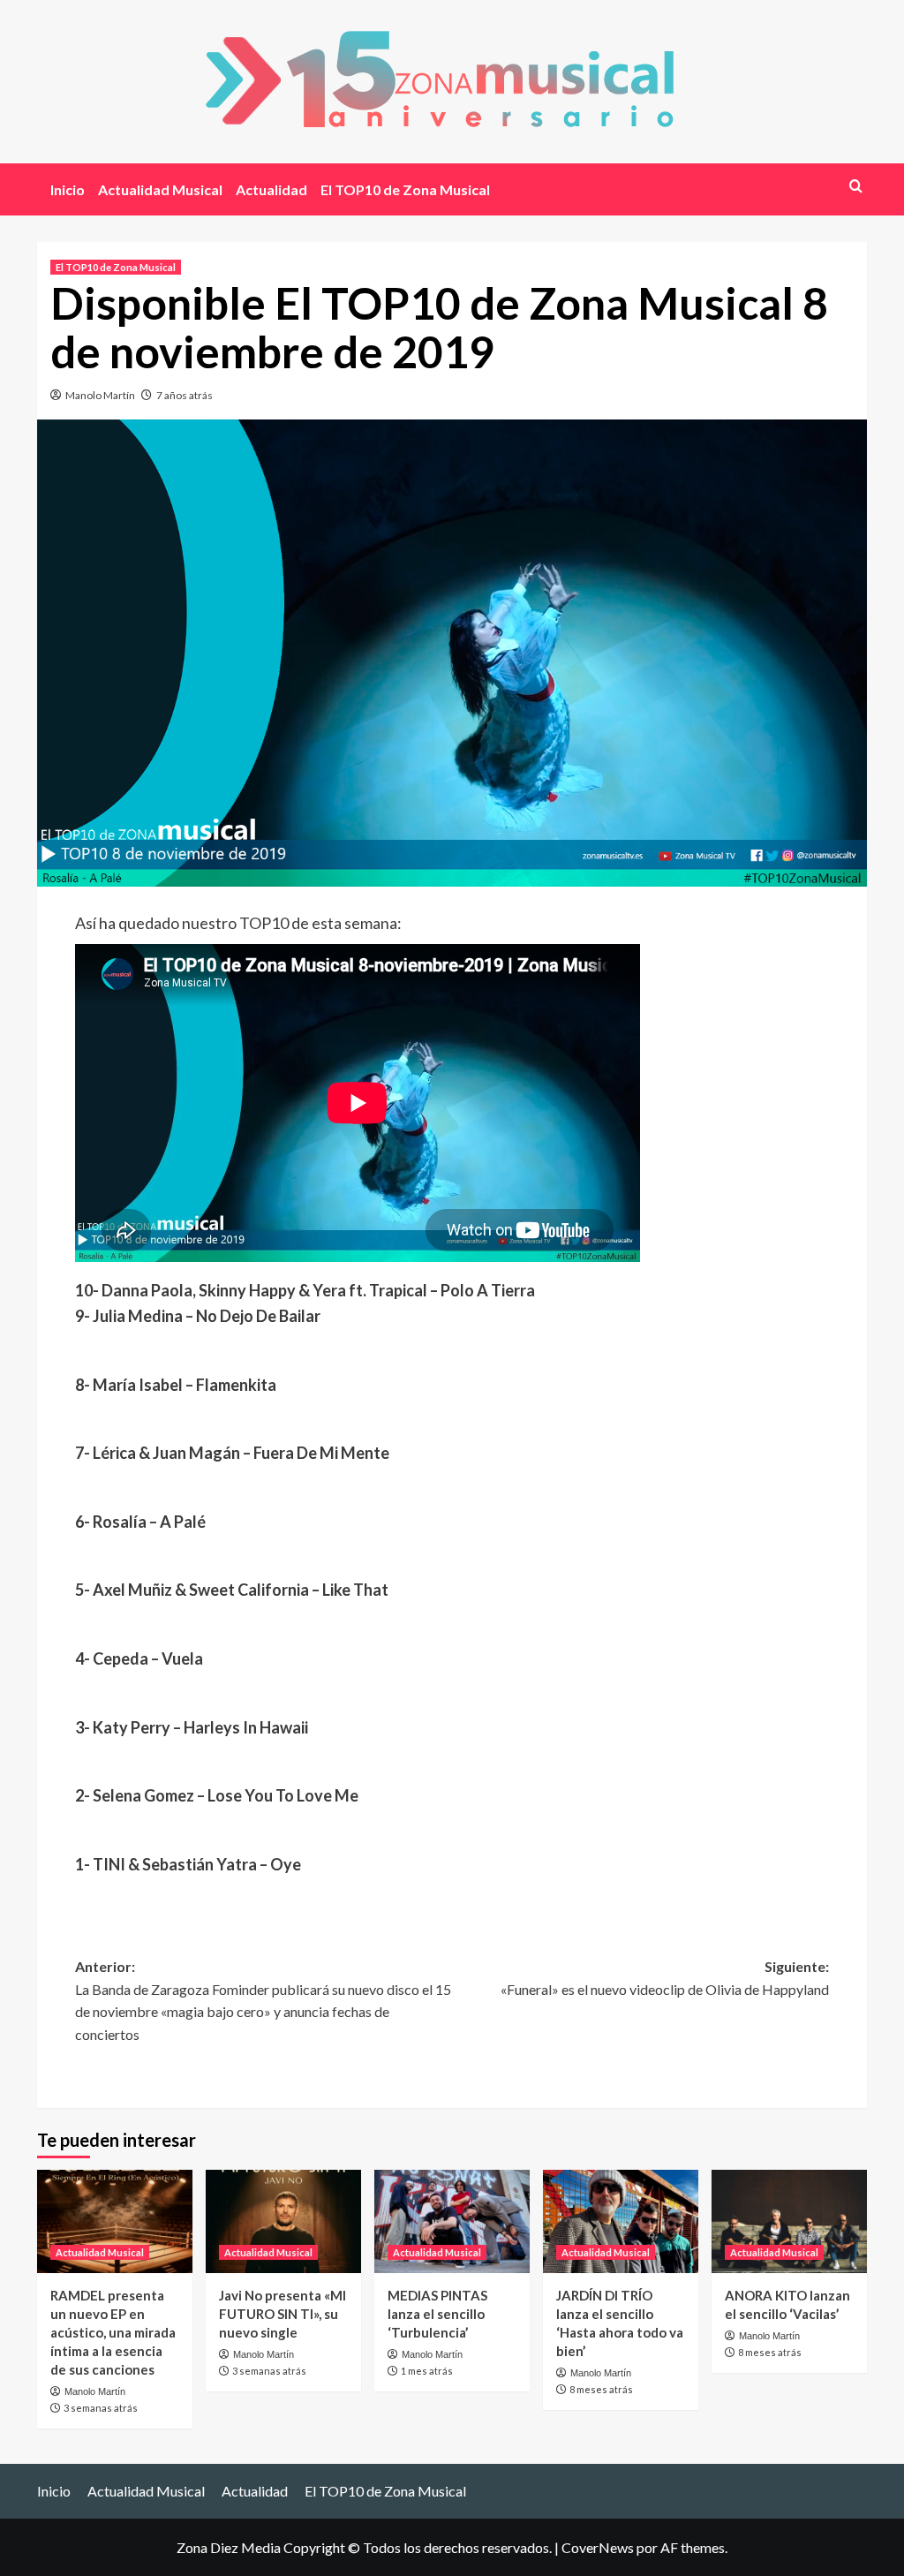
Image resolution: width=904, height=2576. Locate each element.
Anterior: (263, 2000)
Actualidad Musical (160, 189)
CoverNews (598, 2547)
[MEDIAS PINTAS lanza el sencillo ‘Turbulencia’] (452, 2221)
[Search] (856, 186)
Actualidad (271, 189)
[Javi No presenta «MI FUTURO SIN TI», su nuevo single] (283, 2221)
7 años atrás (185, 395)
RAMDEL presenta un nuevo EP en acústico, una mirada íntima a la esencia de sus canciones (113, 2332)
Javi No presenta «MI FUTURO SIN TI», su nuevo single (282, 2314)
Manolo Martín (100, 395)
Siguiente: (665, 1978)
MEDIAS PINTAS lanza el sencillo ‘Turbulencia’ (437, 2314)
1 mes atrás (427, 2371)
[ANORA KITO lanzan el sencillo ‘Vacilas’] (789, 2221)
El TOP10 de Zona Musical (405, 189)
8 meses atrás (601, 2389)
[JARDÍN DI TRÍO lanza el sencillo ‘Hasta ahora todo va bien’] (621, 2221)
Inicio (68, 189)
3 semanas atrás (101, 2408)
